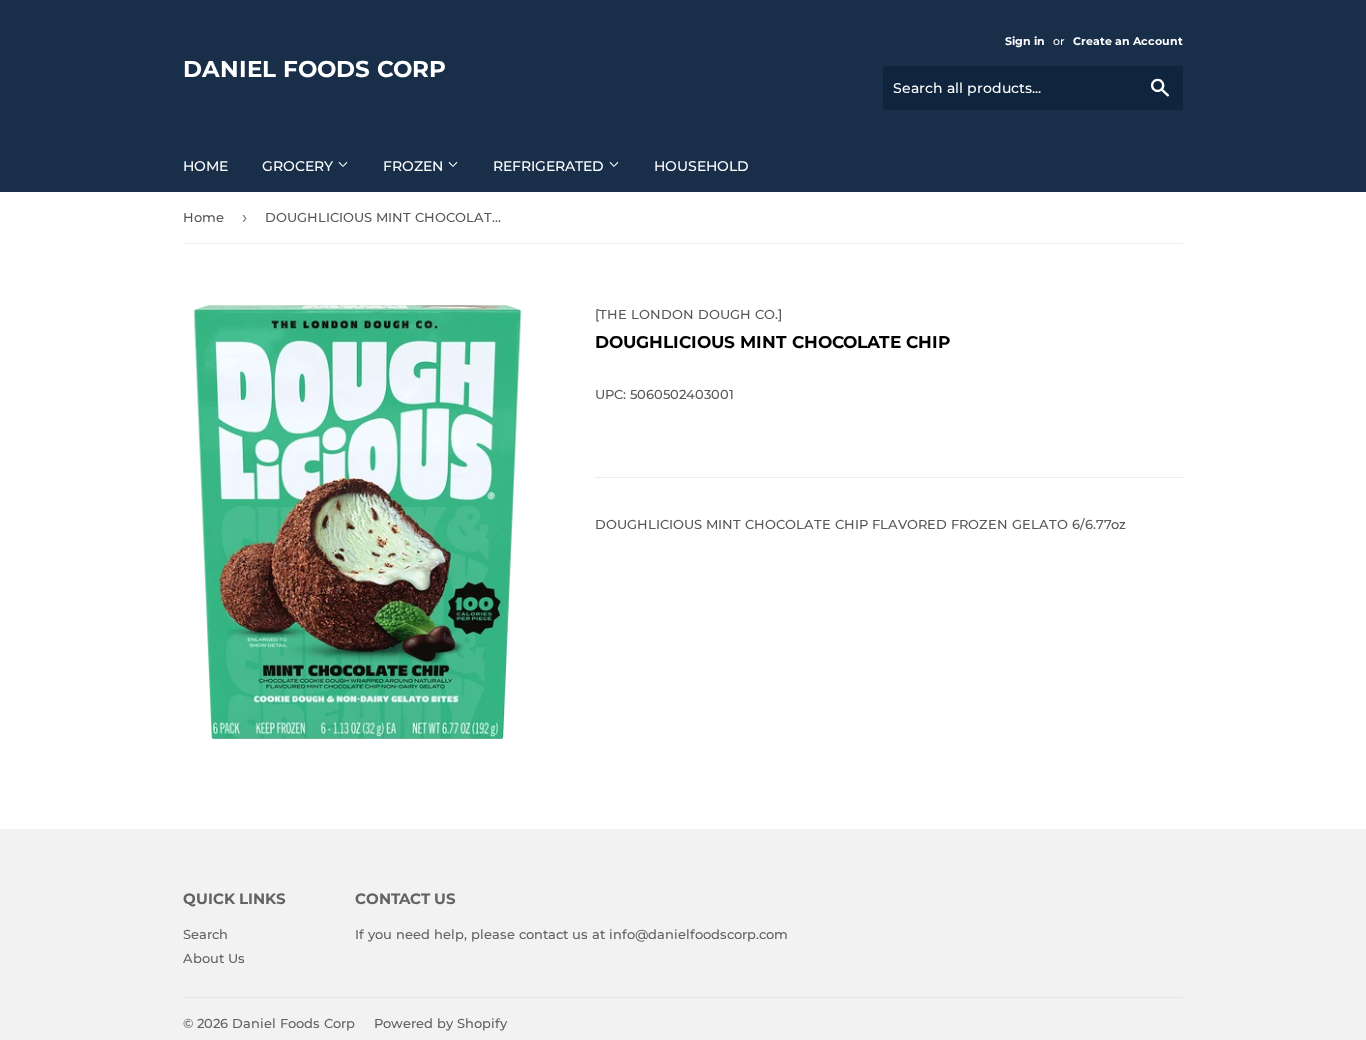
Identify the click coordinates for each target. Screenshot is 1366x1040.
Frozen (415, 166)
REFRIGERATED (550, 166)
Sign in (1025, 41)
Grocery (299, 166)
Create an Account (1128, 41)
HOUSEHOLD (701, 166)
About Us (214, 958)
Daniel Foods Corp (314, 69)
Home (205, 166)
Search (205, 934)
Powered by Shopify (440, 1023)
